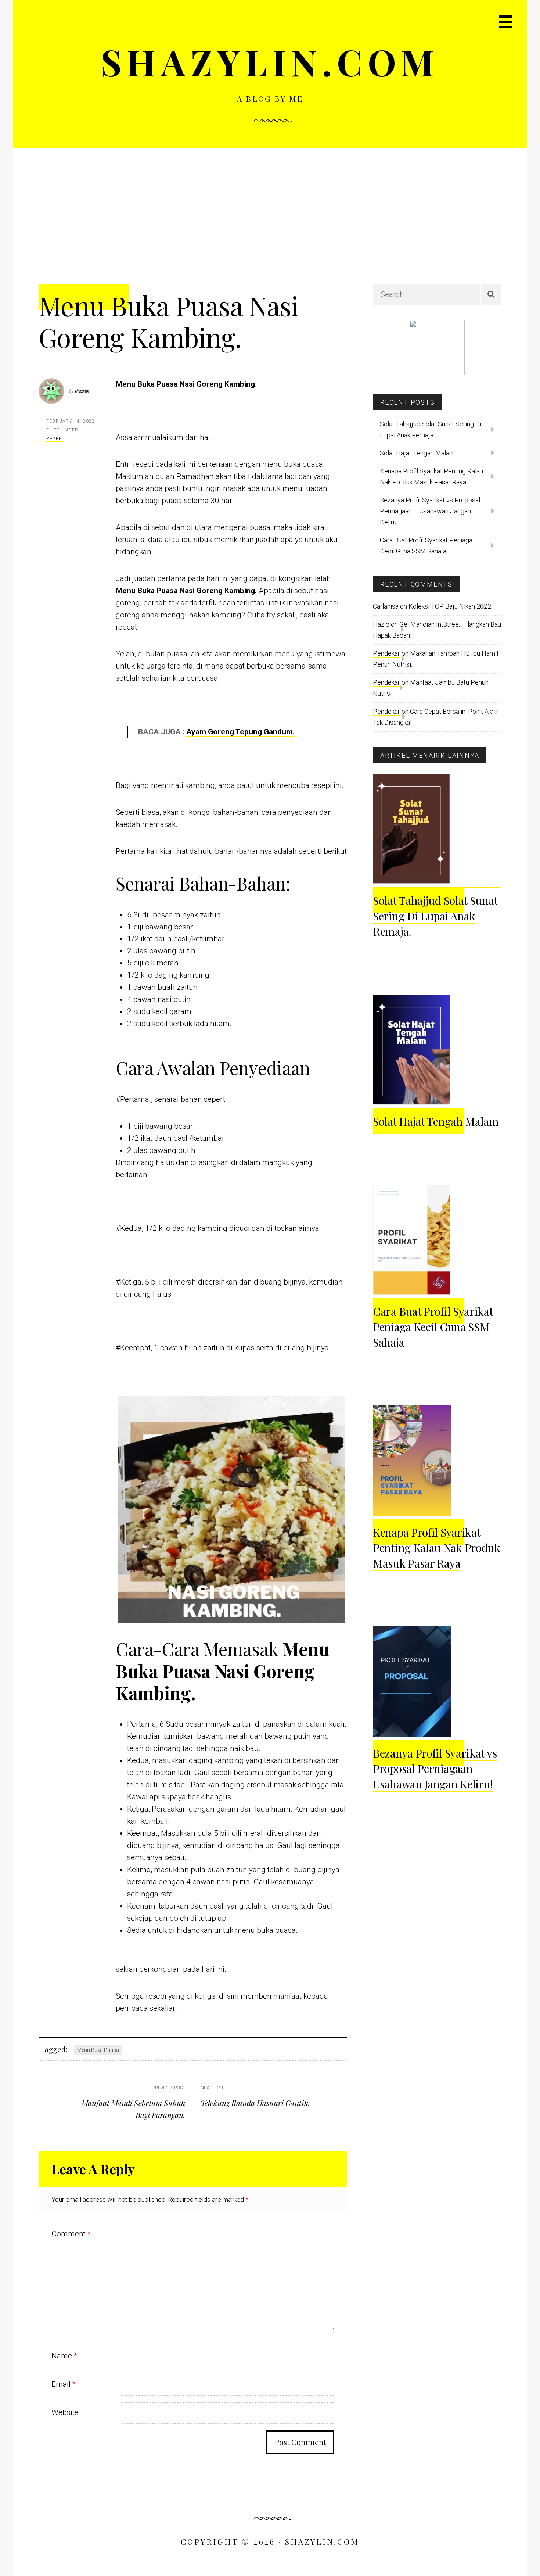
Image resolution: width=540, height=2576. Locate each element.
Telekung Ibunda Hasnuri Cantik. (255, 2103)
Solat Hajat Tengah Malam (417, 453)
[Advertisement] (270, 203)
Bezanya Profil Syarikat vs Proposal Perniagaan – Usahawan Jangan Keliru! (430, 511)
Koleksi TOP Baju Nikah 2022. (450, 606)
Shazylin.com (270, 62)
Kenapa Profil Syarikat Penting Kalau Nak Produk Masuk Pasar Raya (431, 476)
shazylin (82, 391)
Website (65, 2412)
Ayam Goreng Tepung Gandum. (240, 732)
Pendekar (386, 653)
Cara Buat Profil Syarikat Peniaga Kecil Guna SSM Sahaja (426, 546)
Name (64, 2356)
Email (64, 2384)
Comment (71, 2234)
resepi (55, 439)
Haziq (381, 624)
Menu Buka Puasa (98, 2050)
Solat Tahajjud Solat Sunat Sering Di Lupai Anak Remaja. (431, 429)
